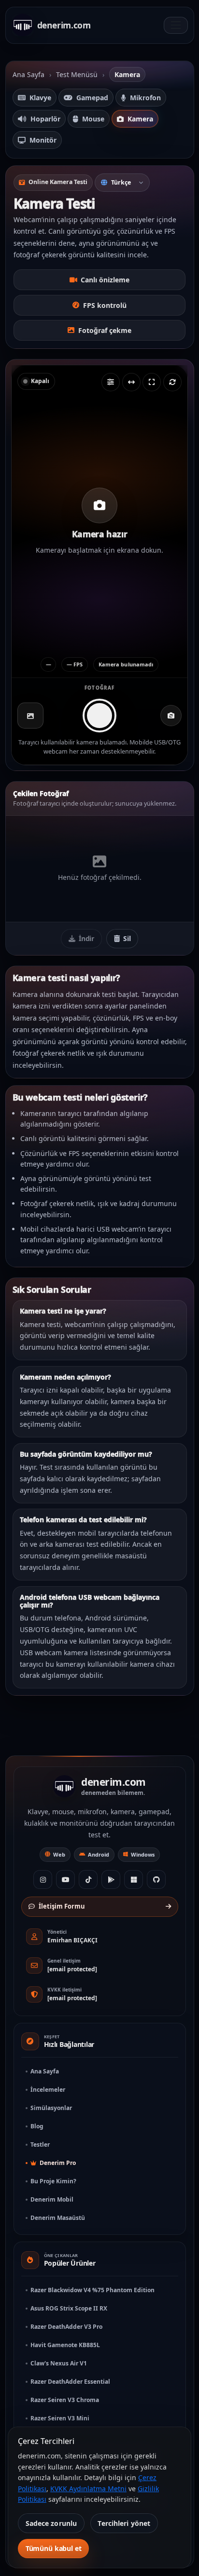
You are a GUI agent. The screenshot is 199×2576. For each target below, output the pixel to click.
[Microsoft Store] (134, 1879)
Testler (40, 2144)
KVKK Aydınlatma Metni (88, 2489)
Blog (37, 2126)
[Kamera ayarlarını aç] (111, 382)
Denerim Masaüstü (58, 2218)
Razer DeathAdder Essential (70, 2382)
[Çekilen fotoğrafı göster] (30, 716)
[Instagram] (43, 1879)
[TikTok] (88, 1879)
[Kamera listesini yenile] (172, 382)
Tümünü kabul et (54, 2548)
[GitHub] (156, 1879)
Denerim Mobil (52, 2199)
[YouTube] (65, 1879)
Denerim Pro (57, 2163)
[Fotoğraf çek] (99, 716)
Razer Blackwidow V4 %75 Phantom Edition (92, 2290)
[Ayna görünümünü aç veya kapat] (131, 382)
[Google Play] (111, 1879)
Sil (126, 938)
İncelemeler (48, 2090)
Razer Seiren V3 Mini (60, 2418)
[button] (100, 521)
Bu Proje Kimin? (53, 2181)
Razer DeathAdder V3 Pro (66, 2327)
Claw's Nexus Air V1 (59, 2363)
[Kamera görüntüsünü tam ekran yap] (152, 382)
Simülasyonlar (51, 2108)
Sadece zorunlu (51, 2523)
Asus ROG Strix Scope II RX (69, 2308)
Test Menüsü (77, 74)
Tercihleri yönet (124, 2523)
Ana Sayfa (28, 74)
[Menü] (176, 25)
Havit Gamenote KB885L (65, 2345)
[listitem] (35, 98)
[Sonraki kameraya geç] (171, 716)
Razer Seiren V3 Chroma (65, 2400)
